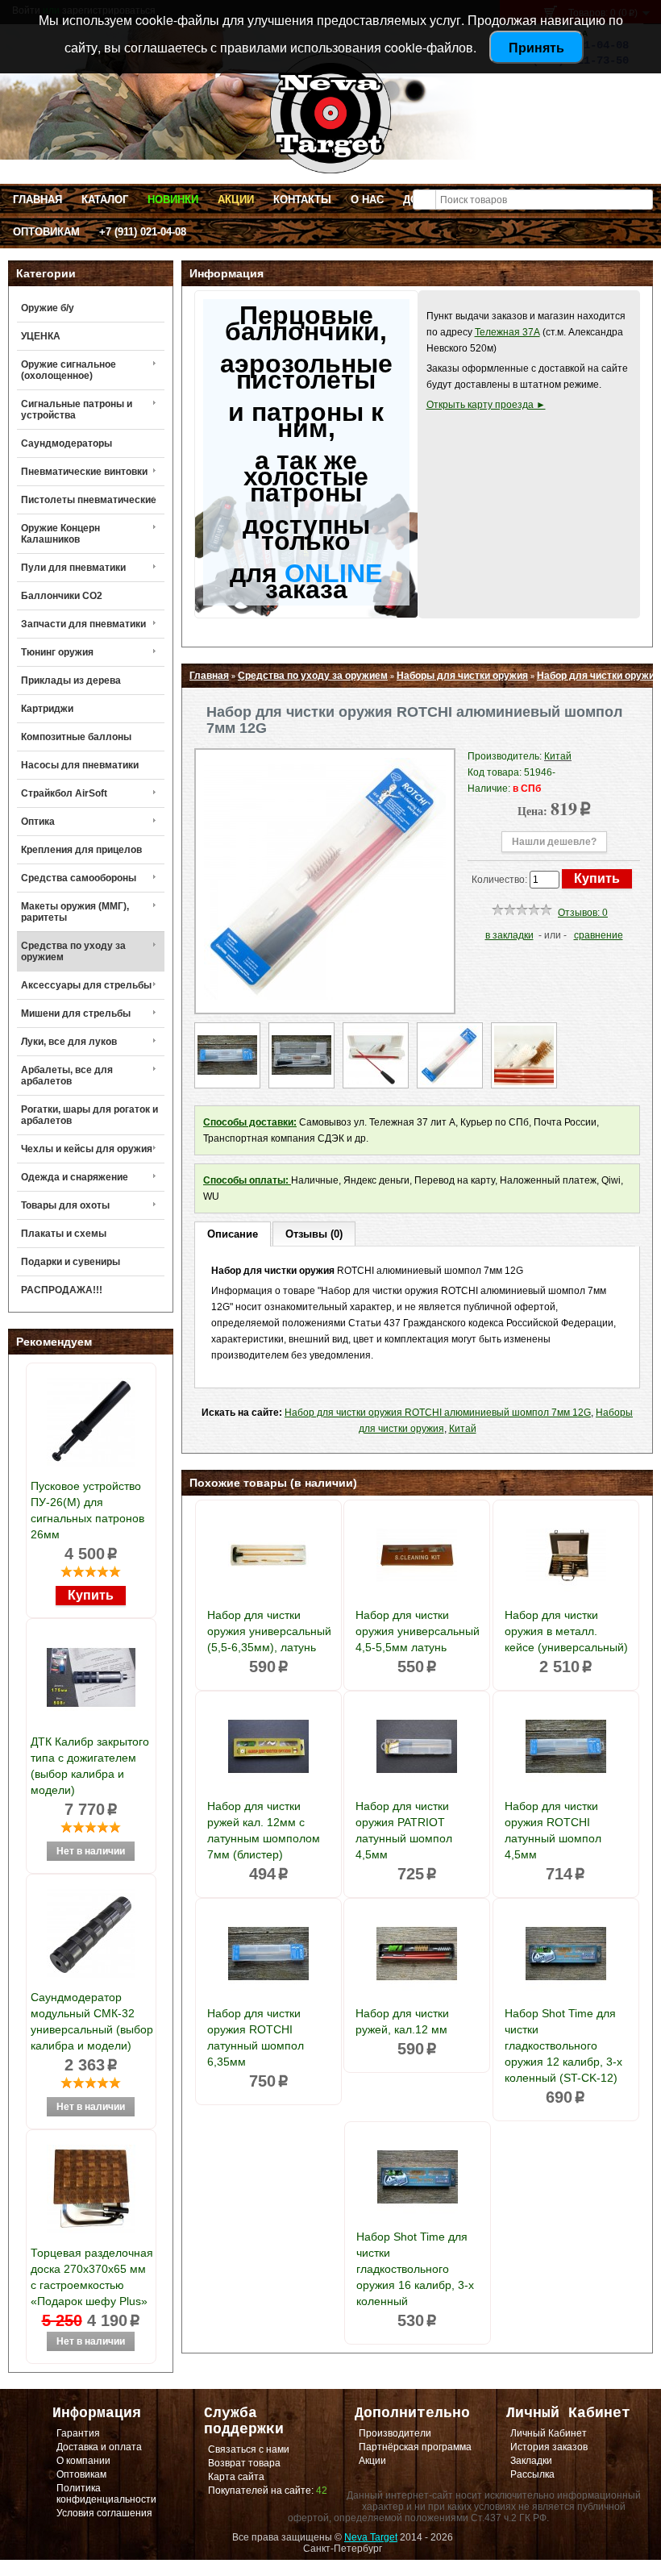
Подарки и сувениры (71, 1262)
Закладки (531, 2461)
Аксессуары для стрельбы (86, 985)
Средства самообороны (79, 878)
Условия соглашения (104, 2513)
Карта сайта (236, 2477)
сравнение (599, 935)
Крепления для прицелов (81, 850)
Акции (236, 200)
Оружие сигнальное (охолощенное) (69, 370)
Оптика (38, 822)
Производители (395, 2433)
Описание (233, 1234)
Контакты (302, 200)
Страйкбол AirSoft (64, 793)
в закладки (509, 935)
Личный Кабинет (549, 2433)
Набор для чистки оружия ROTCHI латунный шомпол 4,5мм (553, 1830)
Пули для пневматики (73, 568)
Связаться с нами (249, 2449)
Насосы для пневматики (80, 765)
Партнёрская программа (415, 2447)
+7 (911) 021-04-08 (143, 232)
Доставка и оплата (99, 2447)
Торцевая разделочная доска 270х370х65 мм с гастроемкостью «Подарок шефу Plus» (92, 2277)
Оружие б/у (48, 308)
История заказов (549, 2447)
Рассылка (532, 2474)
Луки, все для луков (69, 1042)
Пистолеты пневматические (89, 500)
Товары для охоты (65, 1205)
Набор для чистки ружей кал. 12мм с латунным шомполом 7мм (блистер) (264, 1830)
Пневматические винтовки (84, 472)
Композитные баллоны (76, 737)
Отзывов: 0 (583, 913)
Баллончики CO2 (62, 596)
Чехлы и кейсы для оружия (87, 1149)
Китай (463, 1429)
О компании (83, 2461)
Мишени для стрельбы (76, 1013)
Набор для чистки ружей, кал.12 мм (402, 2021)
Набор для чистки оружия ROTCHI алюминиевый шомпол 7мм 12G (438, 1413)
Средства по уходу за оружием (73, 951)
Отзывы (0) (314, 1234)
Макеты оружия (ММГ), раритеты (75, 912)
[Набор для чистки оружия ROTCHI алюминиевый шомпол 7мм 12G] (325, 997)
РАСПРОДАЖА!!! (62, 1290)
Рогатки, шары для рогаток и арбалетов (89, 1115)
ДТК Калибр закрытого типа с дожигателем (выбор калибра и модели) (90, 1766)
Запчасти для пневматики (83, 624)
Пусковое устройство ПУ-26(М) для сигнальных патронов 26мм (87, 1510)
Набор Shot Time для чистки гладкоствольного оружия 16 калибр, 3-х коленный (415, 2269)
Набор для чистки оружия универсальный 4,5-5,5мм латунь (418, 1631)
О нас (367, 200)
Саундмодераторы (67, 443)
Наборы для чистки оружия (462, 676)
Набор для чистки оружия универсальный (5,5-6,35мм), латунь (269, 1631)
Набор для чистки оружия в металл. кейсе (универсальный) (566, 1631)
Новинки (173, 200)
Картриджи (47, 709)
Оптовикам (46, 232)
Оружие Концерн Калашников (60, 534)
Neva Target (371, 2537)
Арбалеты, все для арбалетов (67, 1076)
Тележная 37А (507, 332)
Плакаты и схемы (64, 1234)
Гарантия (78, 2433)
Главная (37, 200)
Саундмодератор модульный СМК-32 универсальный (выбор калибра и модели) (92, 2021)
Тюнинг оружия (57, 652)
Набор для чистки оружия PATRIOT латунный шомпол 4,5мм (404, 1830)
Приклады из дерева (71, 680)
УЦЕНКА (41, 336)
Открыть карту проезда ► (486, 405)
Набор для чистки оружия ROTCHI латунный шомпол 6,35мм (256, 2037)
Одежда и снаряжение (75, 1177)
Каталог (105, 200)
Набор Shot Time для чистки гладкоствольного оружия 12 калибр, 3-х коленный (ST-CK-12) (563, 2045)
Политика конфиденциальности (106, 2494)
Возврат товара (244, 2463)
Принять (536, 47)
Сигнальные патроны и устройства (77, 410)
